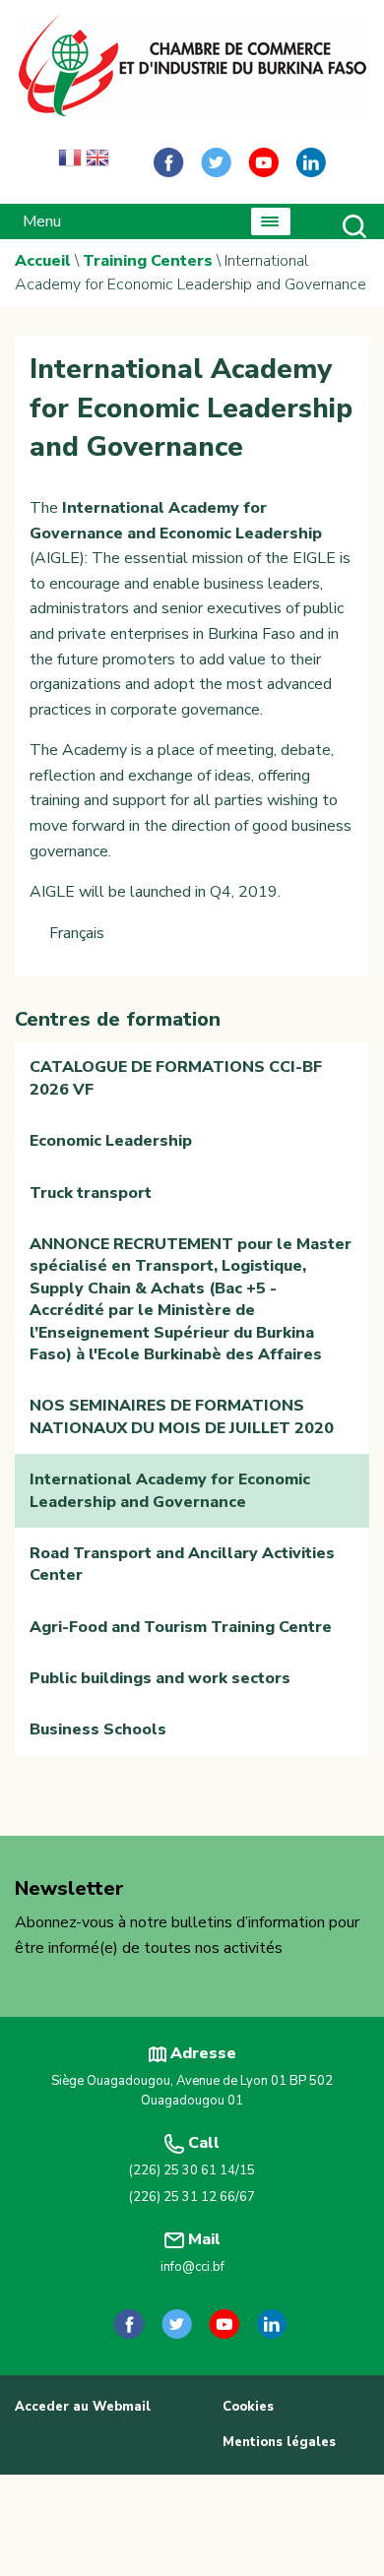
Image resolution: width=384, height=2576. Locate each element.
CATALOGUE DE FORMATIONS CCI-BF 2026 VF (176, 1078)
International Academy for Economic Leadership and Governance (170, 1490)
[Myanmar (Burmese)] (125, 162)
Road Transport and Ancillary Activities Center (182, 1564)
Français (77, 933)
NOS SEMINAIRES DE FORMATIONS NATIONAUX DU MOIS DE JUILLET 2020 (182, 1416)
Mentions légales (279, 2442)
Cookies (248, 2407)
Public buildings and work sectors (160, 1678)
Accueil (43, 261)
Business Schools (98, 1729)
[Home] (192, 65)
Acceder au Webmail (83, 2407)
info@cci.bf (192, 2267)
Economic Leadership (111, 1141)
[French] (70, 162)
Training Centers (148, 261)
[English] (97, 162)
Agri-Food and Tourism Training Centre (181, 1627)
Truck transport (91, 1193)
